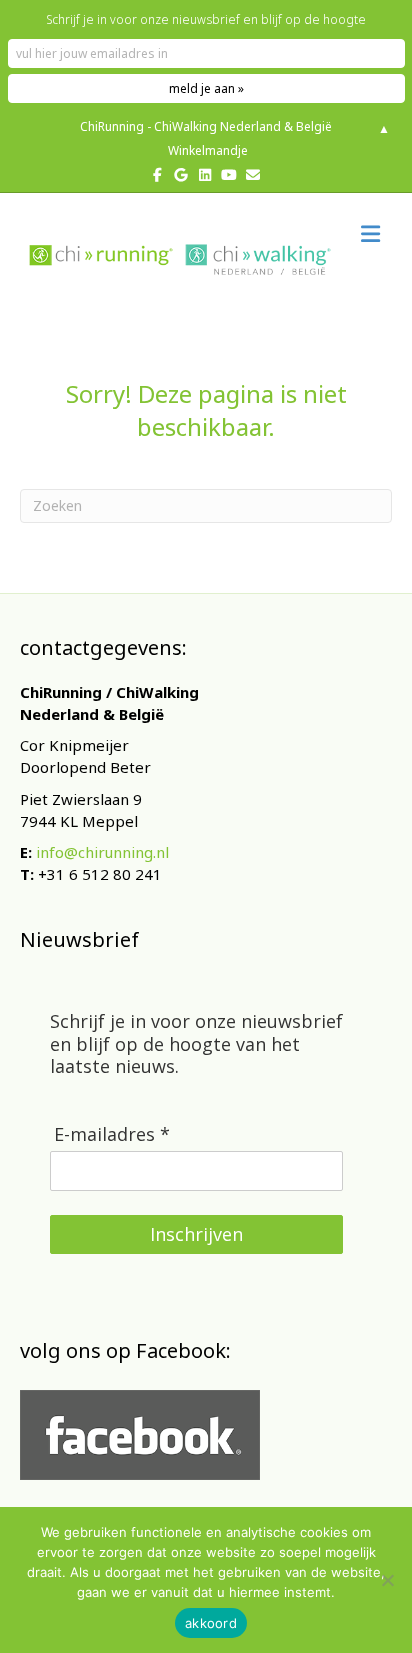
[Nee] (387, 1580)
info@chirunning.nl (102, 852)
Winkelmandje (206, 150)
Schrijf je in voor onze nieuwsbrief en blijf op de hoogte (206, 19)
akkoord (211, 1623)
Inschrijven (196, 1234)
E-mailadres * (112, 1134)
